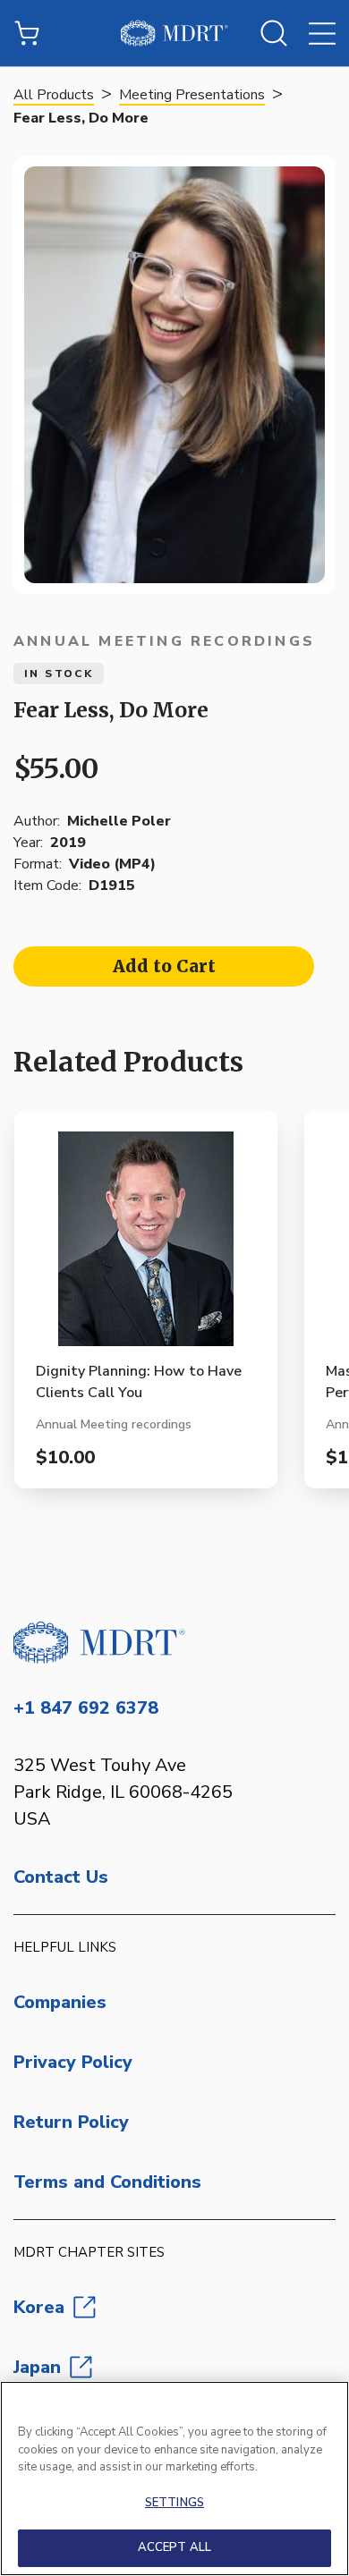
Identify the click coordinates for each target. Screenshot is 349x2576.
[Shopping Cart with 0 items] (27, 33)
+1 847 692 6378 (86, 1708)
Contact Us (61, 1877)
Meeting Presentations (192, 95)
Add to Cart (164, 966)
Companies (60, 2002)
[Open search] (274, 33)
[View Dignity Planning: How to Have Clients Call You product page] (146, 1246)
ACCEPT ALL (174, 2547)
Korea (39, 2307)
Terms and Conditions (107, 2182)
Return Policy (71, 2122)
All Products (54, 95)
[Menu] (322, 33)
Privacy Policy (73, 2062)
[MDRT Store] (174, 33)
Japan (37, 2367)
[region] (174, 2479)
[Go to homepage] (174, 1642)
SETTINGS (174, 2503)
